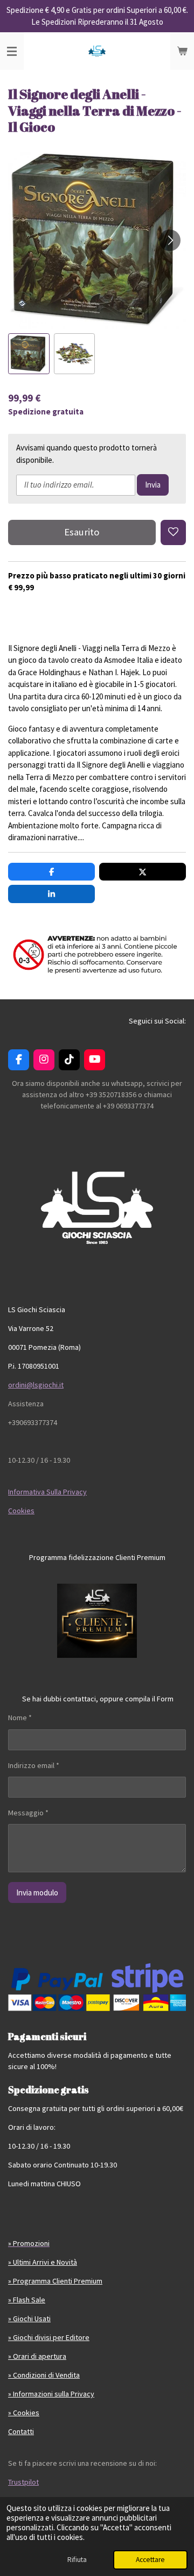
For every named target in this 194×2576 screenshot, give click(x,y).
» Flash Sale (27, 2300)
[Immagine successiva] (170, 240)
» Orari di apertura (37, 2356)
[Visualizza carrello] (182, 51)
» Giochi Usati (29, 2319)
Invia (153, 485)
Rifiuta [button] (77, 2560)
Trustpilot (23, 2482)
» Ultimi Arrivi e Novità (43, 2262)
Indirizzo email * (34, 1765)
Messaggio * (28, 1813)
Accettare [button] (150, 2560)
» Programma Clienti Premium (55, 2281)
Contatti (21, 2431)
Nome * (20, 1718)
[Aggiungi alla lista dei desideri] (173, 532)
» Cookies (24, 2413)
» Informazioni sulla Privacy (51, 2394)
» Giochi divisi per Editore (49, 2337)
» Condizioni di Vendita (44, 2375)
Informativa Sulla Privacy (47, 1492)
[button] (29, 354)
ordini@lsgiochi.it (36, 1385)
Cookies (21, 1511)
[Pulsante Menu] (12, 51)
